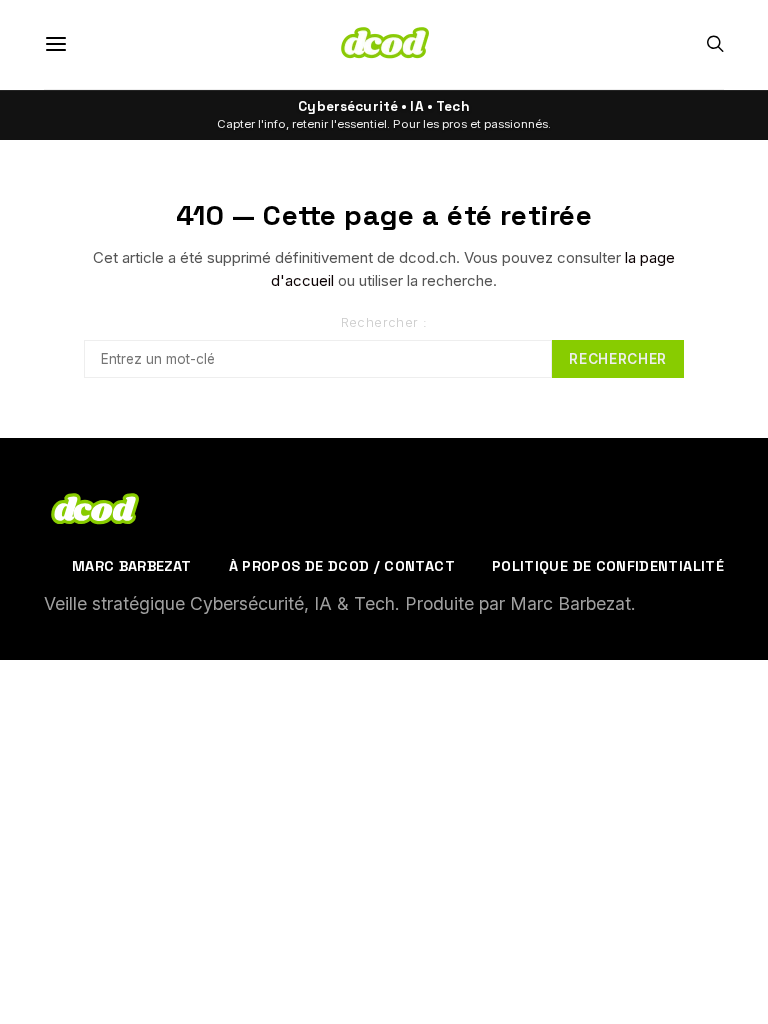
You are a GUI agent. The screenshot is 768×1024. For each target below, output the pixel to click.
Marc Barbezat (132, 566)
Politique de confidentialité (608, 566)
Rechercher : (384, 322)
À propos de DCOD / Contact (342, 566)
